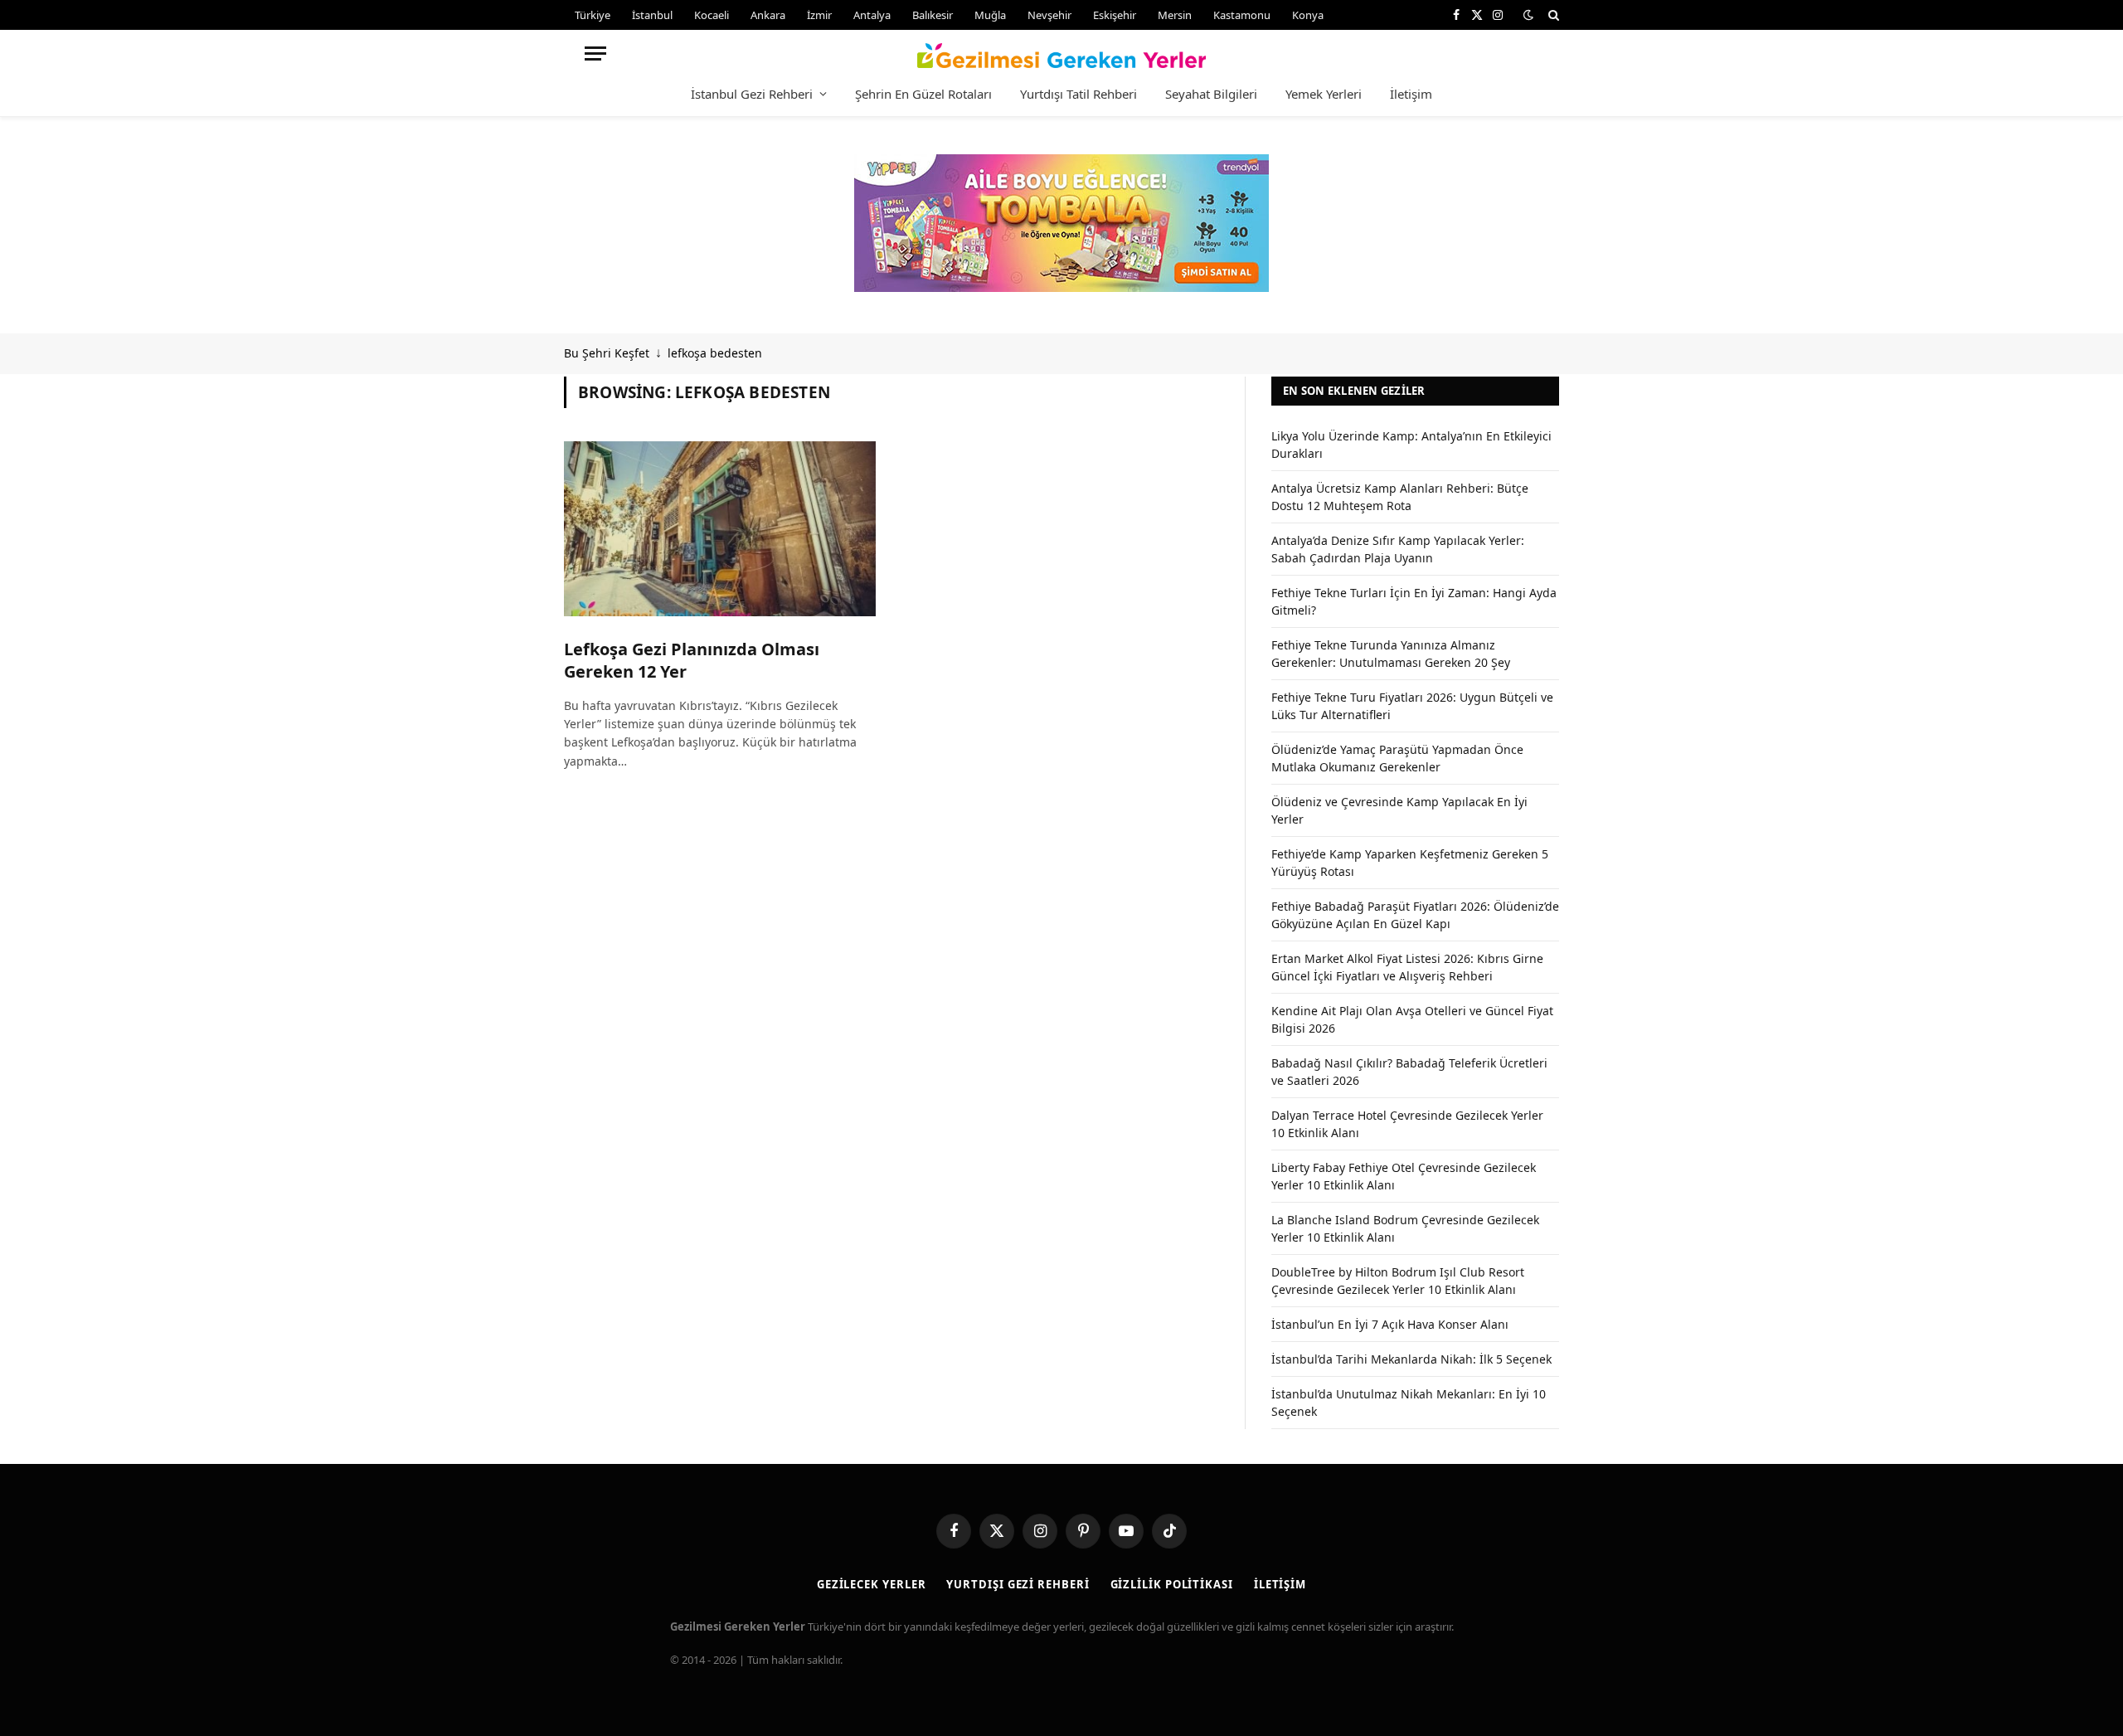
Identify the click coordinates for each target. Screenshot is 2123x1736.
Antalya (872, 15)
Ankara (768, 15)
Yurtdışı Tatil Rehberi (1079, 94)
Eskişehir (1115, 15)
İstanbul (652, 15)
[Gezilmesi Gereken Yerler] (1062, 53)
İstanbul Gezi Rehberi (752, 94)
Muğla (990, 15)
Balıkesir (933, 15)
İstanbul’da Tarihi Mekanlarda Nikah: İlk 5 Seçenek (1411, 1359)
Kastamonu (1242, 15)
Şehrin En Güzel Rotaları (923, 94)
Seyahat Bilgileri (1211, 94)
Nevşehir (1049, 15)
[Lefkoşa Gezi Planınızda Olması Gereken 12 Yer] (720, 529)
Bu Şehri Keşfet (607, 353)
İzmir (819, 15)
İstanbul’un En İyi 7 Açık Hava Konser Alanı (1390, 1324)
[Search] (1552, 15)
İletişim (1411, 94)
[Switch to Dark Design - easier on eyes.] (1528, 15)
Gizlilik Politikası (1172, 1584)
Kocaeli (712, 15)
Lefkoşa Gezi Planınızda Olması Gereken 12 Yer (692, 660)
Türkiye (593, 15)
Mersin (1175, 15)
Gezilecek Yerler (872, 1584)
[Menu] (595, 53)
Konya (1308, 15)
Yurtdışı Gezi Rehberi (1018, 1584)
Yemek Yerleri (1324, 94)
